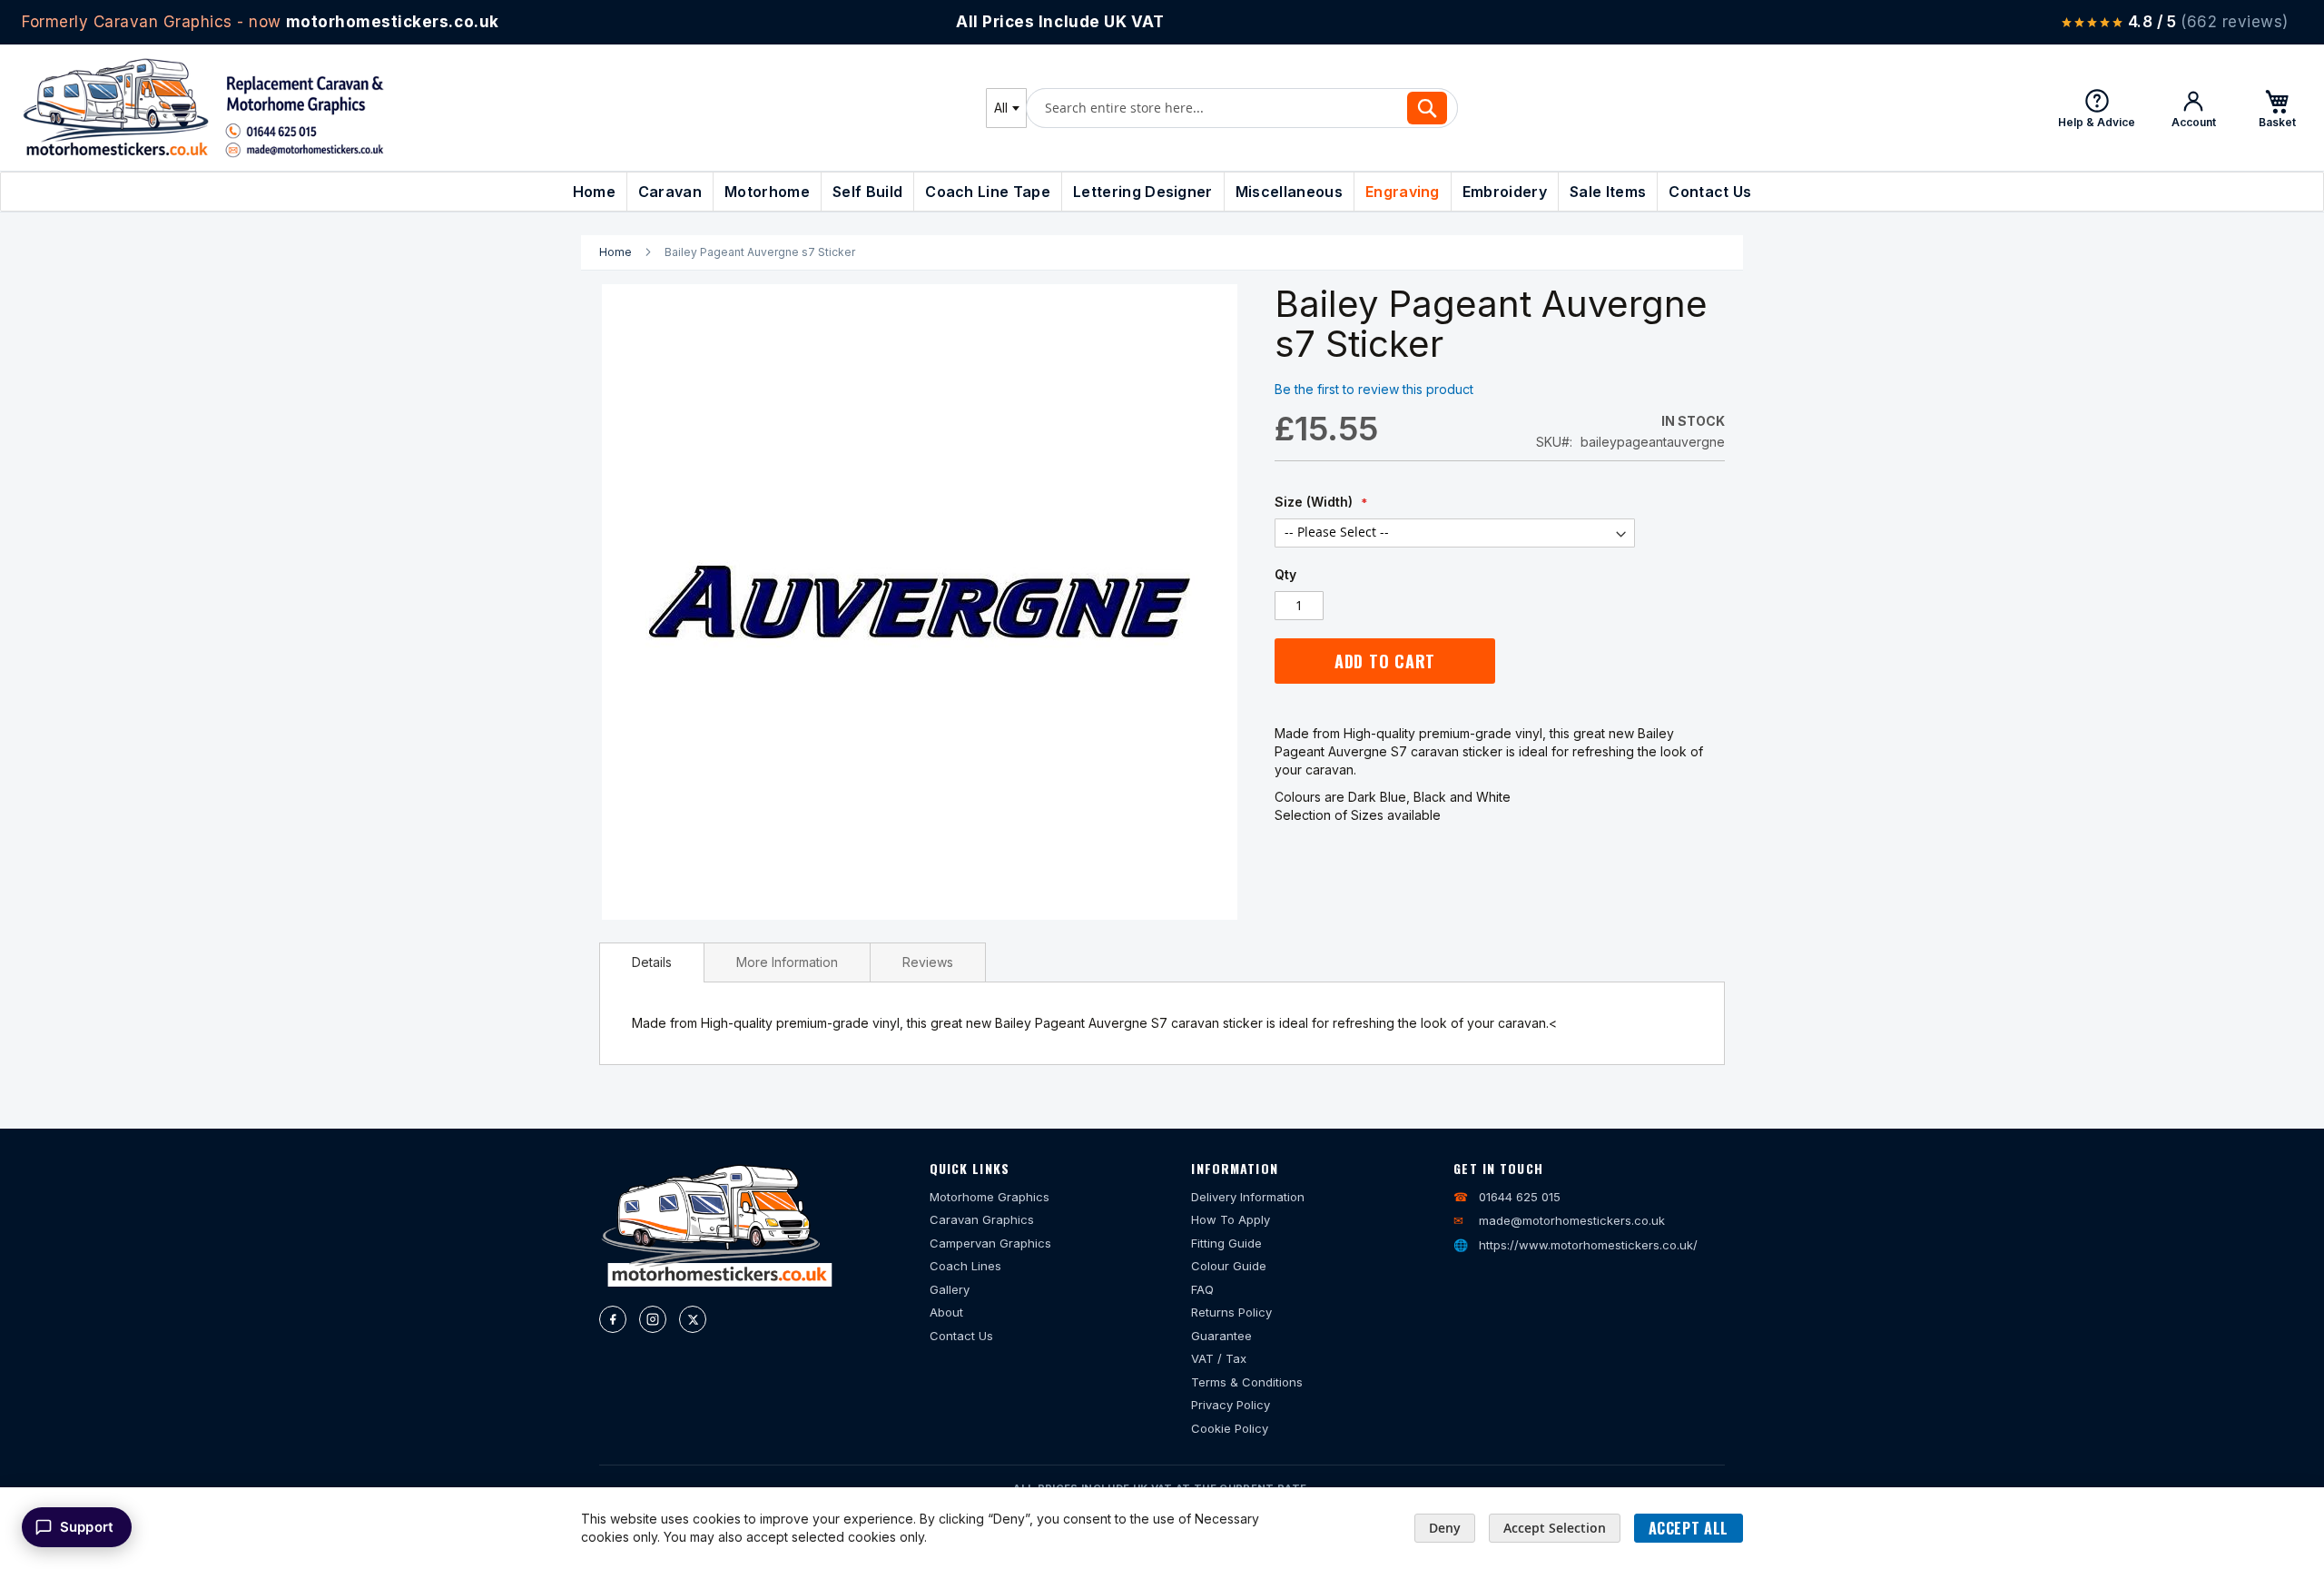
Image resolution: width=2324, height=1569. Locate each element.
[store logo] (203, 108)
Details (652, 962)
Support (87, 1527)
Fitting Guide (1226, 1243)
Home (615, 252)
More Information (787, 962)
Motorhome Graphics (990, 1197)
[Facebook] (613, 1319)
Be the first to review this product (1374, 389)
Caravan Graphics (982, 1219)
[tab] (652, 962)
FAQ (1202, 1289)
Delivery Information (1248, 1197)
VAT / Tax (1219, 1358)
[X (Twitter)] (693, 1319)
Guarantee (1221, 1336)
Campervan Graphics (990, 1243)
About (946, 1312)
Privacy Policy (1231, 1405)
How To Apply (1231, 1219)
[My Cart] (2277, 108)
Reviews (928, 962)
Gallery (950, 1289)
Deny (1445, 1528)
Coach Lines (965, 1266)
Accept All (1689, 1528)
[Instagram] (653, 1319)
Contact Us (961, 1336)
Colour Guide (1229, 1266)
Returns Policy (1231, 1312)
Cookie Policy (1230, 1428)
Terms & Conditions (1247, 1382)
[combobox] (1006, 108)
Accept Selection (1555, 1528)
